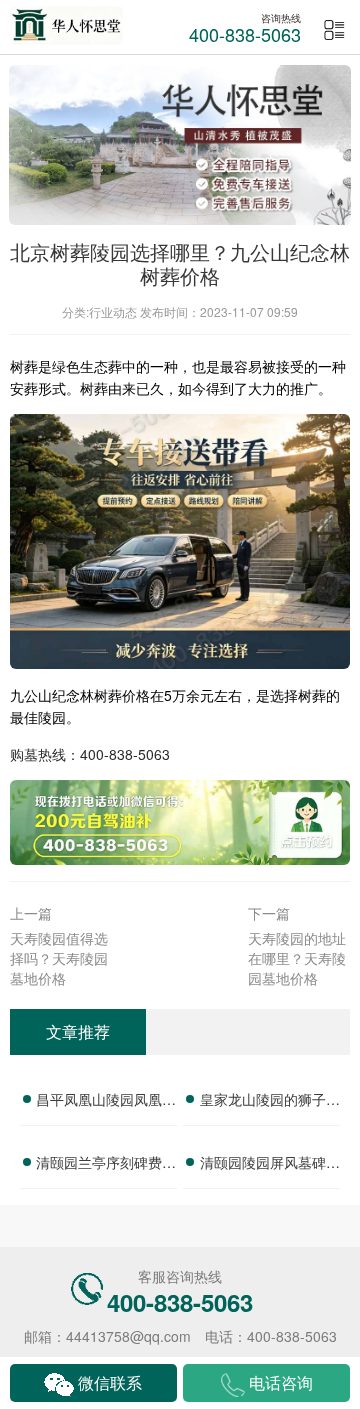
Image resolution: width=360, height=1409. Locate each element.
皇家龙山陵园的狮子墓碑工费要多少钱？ (270, 1102)
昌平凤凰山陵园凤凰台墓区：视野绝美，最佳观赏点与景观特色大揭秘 (106, 1102)
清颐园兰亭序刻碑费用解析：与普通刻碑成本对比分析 (106, 1165)
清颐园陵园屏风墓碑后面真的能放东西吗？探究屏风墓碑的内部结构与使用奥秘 (270, 1165)
